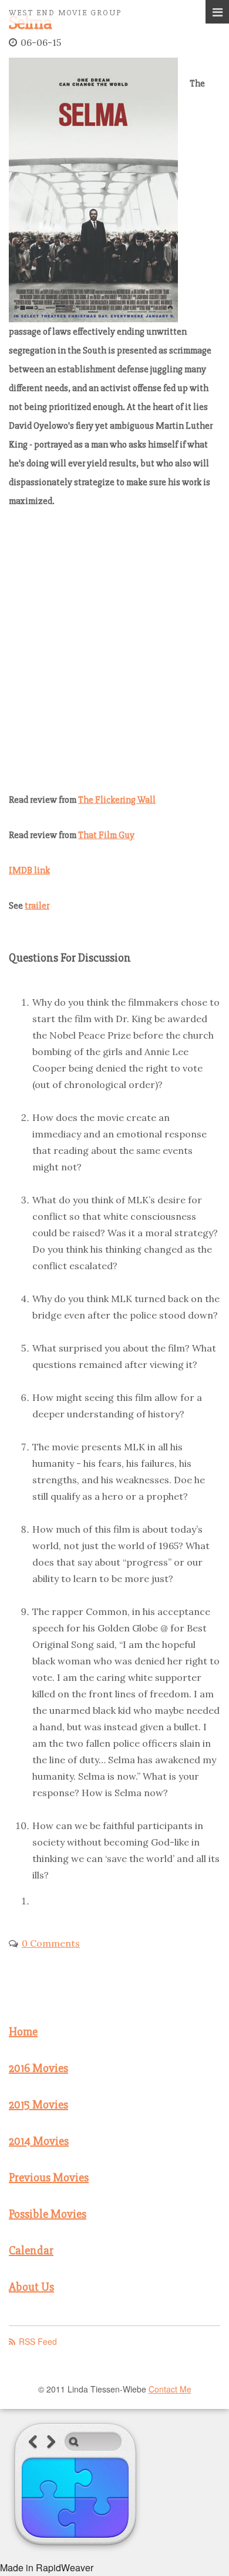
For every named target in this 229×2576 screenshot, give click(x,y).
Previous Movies (49, 2178)
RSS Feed (38, 2341)
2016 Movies (38, 2068)
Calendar (31, 2250)
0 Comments (51, 1943)
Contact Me (170, 2389)
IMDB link (29, 870)
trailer (37, 906)
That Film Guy (106, 835)
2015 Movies (38, 2105)
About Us (31, 2287)
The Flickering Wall (117, 800)
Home (23, 2032)
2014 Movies (39, 2141)
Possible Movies (48, 2214)
